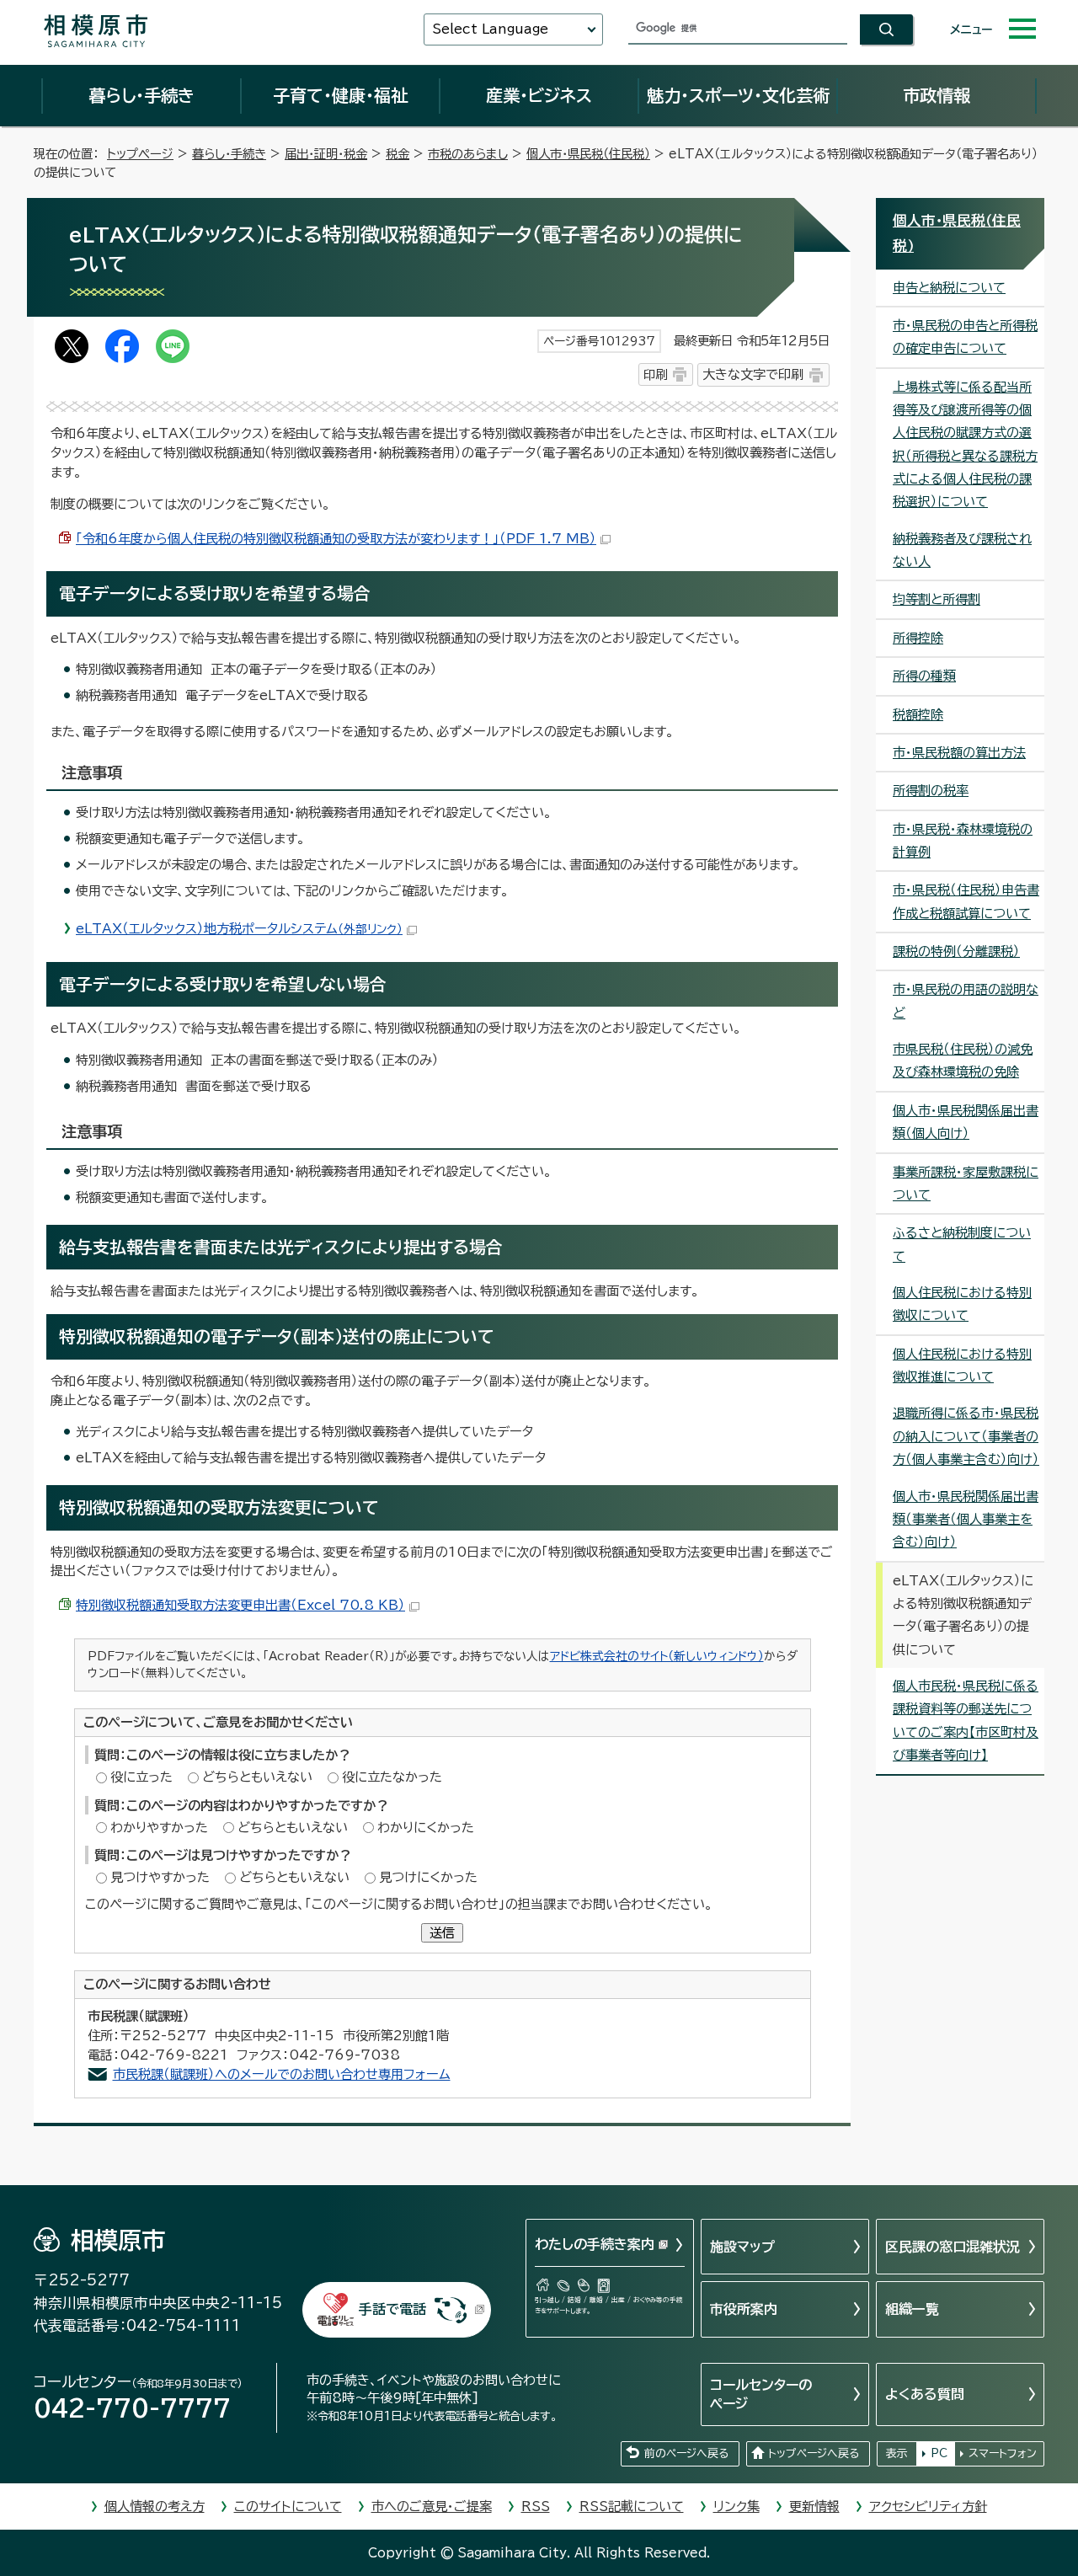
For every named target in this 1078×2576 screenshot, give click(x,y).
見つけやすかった (160, 1877)
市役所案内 (744, 2309)
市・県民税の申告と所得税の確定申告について (965, 337)
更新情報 (814, 2507)
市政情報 (937, 95)
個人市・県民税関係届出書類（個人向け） (966, 1122)
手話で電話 (392, 2309)
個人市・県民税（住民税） (588, 154)
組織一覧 (912, 2309)
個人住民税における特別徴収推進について (962, 1365)
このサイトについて (288, 2507)
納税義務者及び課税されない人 (962, 550)
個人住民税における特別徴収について (962, 1304)
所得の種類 (924, 676)
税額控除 (918, 715)
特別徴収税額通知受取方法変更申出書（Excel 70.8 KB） (240, 1605)
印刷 (655, 374)
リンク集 (736, 2507)
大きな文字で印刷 (753, 374)
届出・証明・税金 (326, 154)
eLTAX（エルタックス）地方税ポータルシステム (239, 929)
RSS (536, 2507)
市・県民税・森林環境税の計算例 (963, 841)
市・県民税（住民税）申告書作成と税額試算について (966, 901)
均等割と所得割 (937, 599)
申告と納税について (949, 288)
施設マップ (742, 2247)
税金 (398, 154)
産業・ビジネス (539, 95)
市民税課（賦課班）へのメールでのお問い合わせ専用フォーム (282, 2074)
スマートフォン (1003, 2453)
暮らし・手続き (141, 95)
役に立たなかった (392, 1777)
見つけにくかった (428, 1877)
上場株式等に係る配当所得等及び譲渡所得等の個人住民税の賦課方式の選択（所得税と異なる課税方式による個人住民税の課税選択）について (965, 445)
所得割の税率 (931, 791)
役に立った (141, 1777)
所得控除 (918, 638)
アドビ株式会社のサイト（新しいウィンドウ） (657, 1656)
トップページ (140, 154)
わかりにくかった (426, 1828)
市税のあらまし (468, 154)
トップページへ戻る (814, 2453)
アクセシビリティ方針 (928, 2507)
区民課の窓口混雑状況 (953, 2247)
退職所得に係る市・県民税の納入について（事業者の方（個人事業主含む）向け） (966, 1436)
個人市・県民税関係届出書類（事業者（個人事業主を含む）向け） (966, 1520)
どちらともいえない (257, 1777)
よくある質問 (925, 2394)
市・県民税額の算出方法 (959, 753)
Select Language (490, 29)
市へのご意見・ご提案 (432, 2507)
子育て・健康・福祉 (340, 95)
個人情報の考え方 (155, 2507)
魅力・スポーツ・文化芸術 (738, 95)
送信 (442, 1933)
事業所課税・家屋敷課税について (966, 1184)
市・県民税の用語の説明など (966, 1001)
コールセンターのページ (761, 2394)
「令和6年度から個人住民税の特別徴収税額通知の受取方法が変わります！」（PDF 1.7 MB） (336, 539)
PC (939, 2453)
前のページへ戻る (686, 2453)
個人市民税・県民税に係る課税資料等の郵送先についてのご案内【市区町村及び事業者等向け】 (966, 1721)
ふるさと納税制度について (962, 1244)
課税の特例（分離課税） (956, 951)
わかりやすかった (159, 1828)
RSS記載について (632, 2507)
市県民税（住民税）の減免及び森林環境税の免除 (963, 1061)
